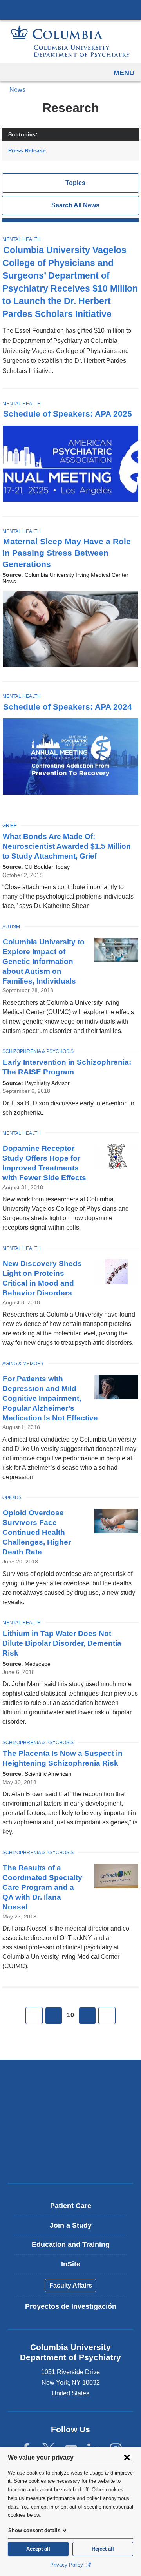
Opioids (12, 1498)
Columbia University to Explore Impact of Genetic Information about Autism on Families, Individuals (43, 961)
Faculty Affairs (71, 2285)
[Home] (70, 41)
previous (54, 2016)
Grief (9, 826)
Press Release (27, 150)
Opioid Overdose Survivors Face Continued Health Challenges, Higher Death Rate (37, 1532)
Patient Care (71, 2206)
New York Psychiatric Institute (70, 2133)
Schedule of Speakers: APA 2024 (68, 707)
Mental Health (22, 239)
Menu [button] (124, 73)
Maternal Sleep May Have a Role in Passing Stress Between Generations (67, 553)
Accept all (38, 2549)
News (17, 90)
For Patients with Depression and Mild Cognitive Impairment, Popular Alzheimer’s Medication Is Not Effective (50, 1398)
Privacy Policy (67, 2565)
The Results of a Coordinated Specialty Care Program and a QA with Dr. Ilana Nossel (42, 1887)
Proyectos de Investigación (71, 2306)
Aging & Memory (23, 1364)
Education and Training (71, 2244)
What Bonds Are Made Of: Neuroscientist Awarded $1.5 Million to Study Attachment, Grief (67, 846)
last (107, 2016)
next (87, 2016)
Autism (11, 927)
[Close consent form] (127, 2457)
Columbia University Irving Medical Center (70, 9)
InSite (71, 2264)
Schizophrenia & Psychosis (38, 1051)
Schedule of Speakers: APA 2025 (68, 414)
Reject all (103, 2549)
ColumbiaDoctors (70, 2161)
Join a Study (71, 2225)
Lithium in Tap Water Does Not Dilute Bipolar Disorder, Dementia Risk (62, 1643)
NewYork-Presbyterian (70, 2106)
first (34, 2016)
